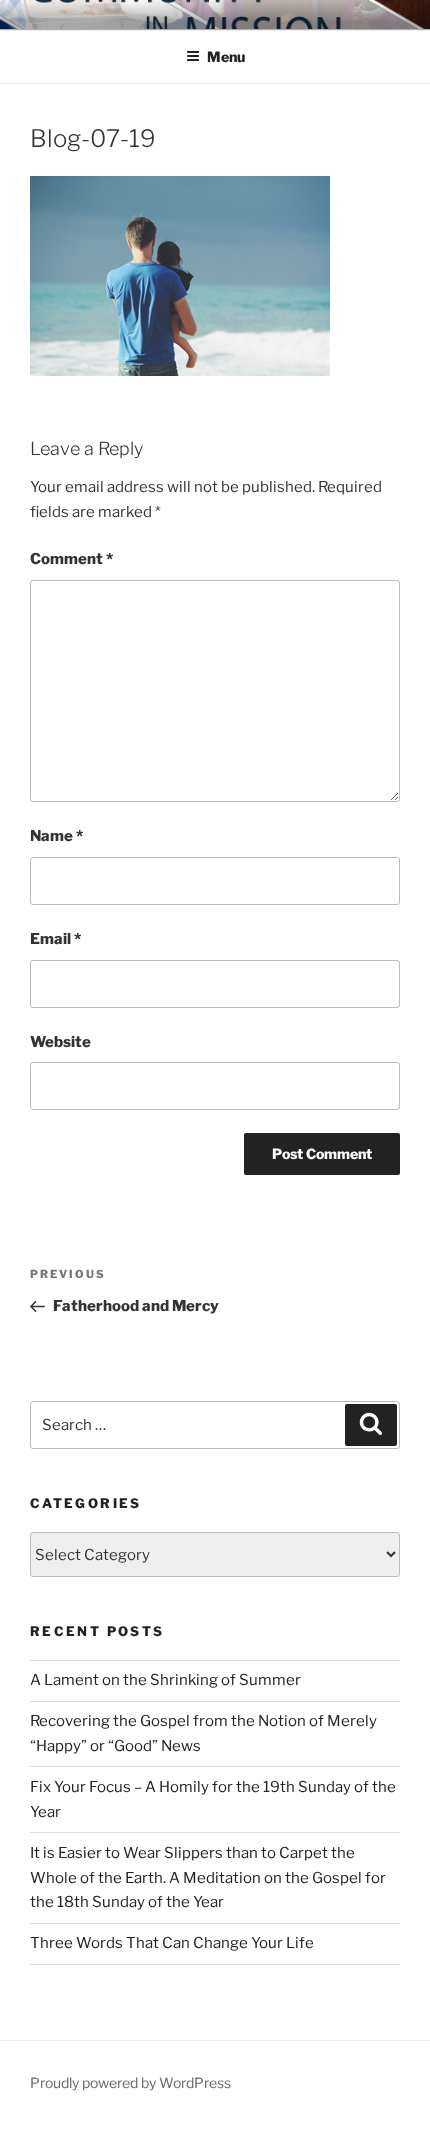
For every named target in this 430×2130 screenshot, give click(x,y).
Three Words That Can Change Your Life (172, 1943)
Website (60, 1042)
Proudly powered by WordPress (130, 2082)
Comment (71, 559)
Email (55, 939)
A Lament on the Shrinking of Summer (165, 1680)
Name (56, 836)
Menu (226, 56)
